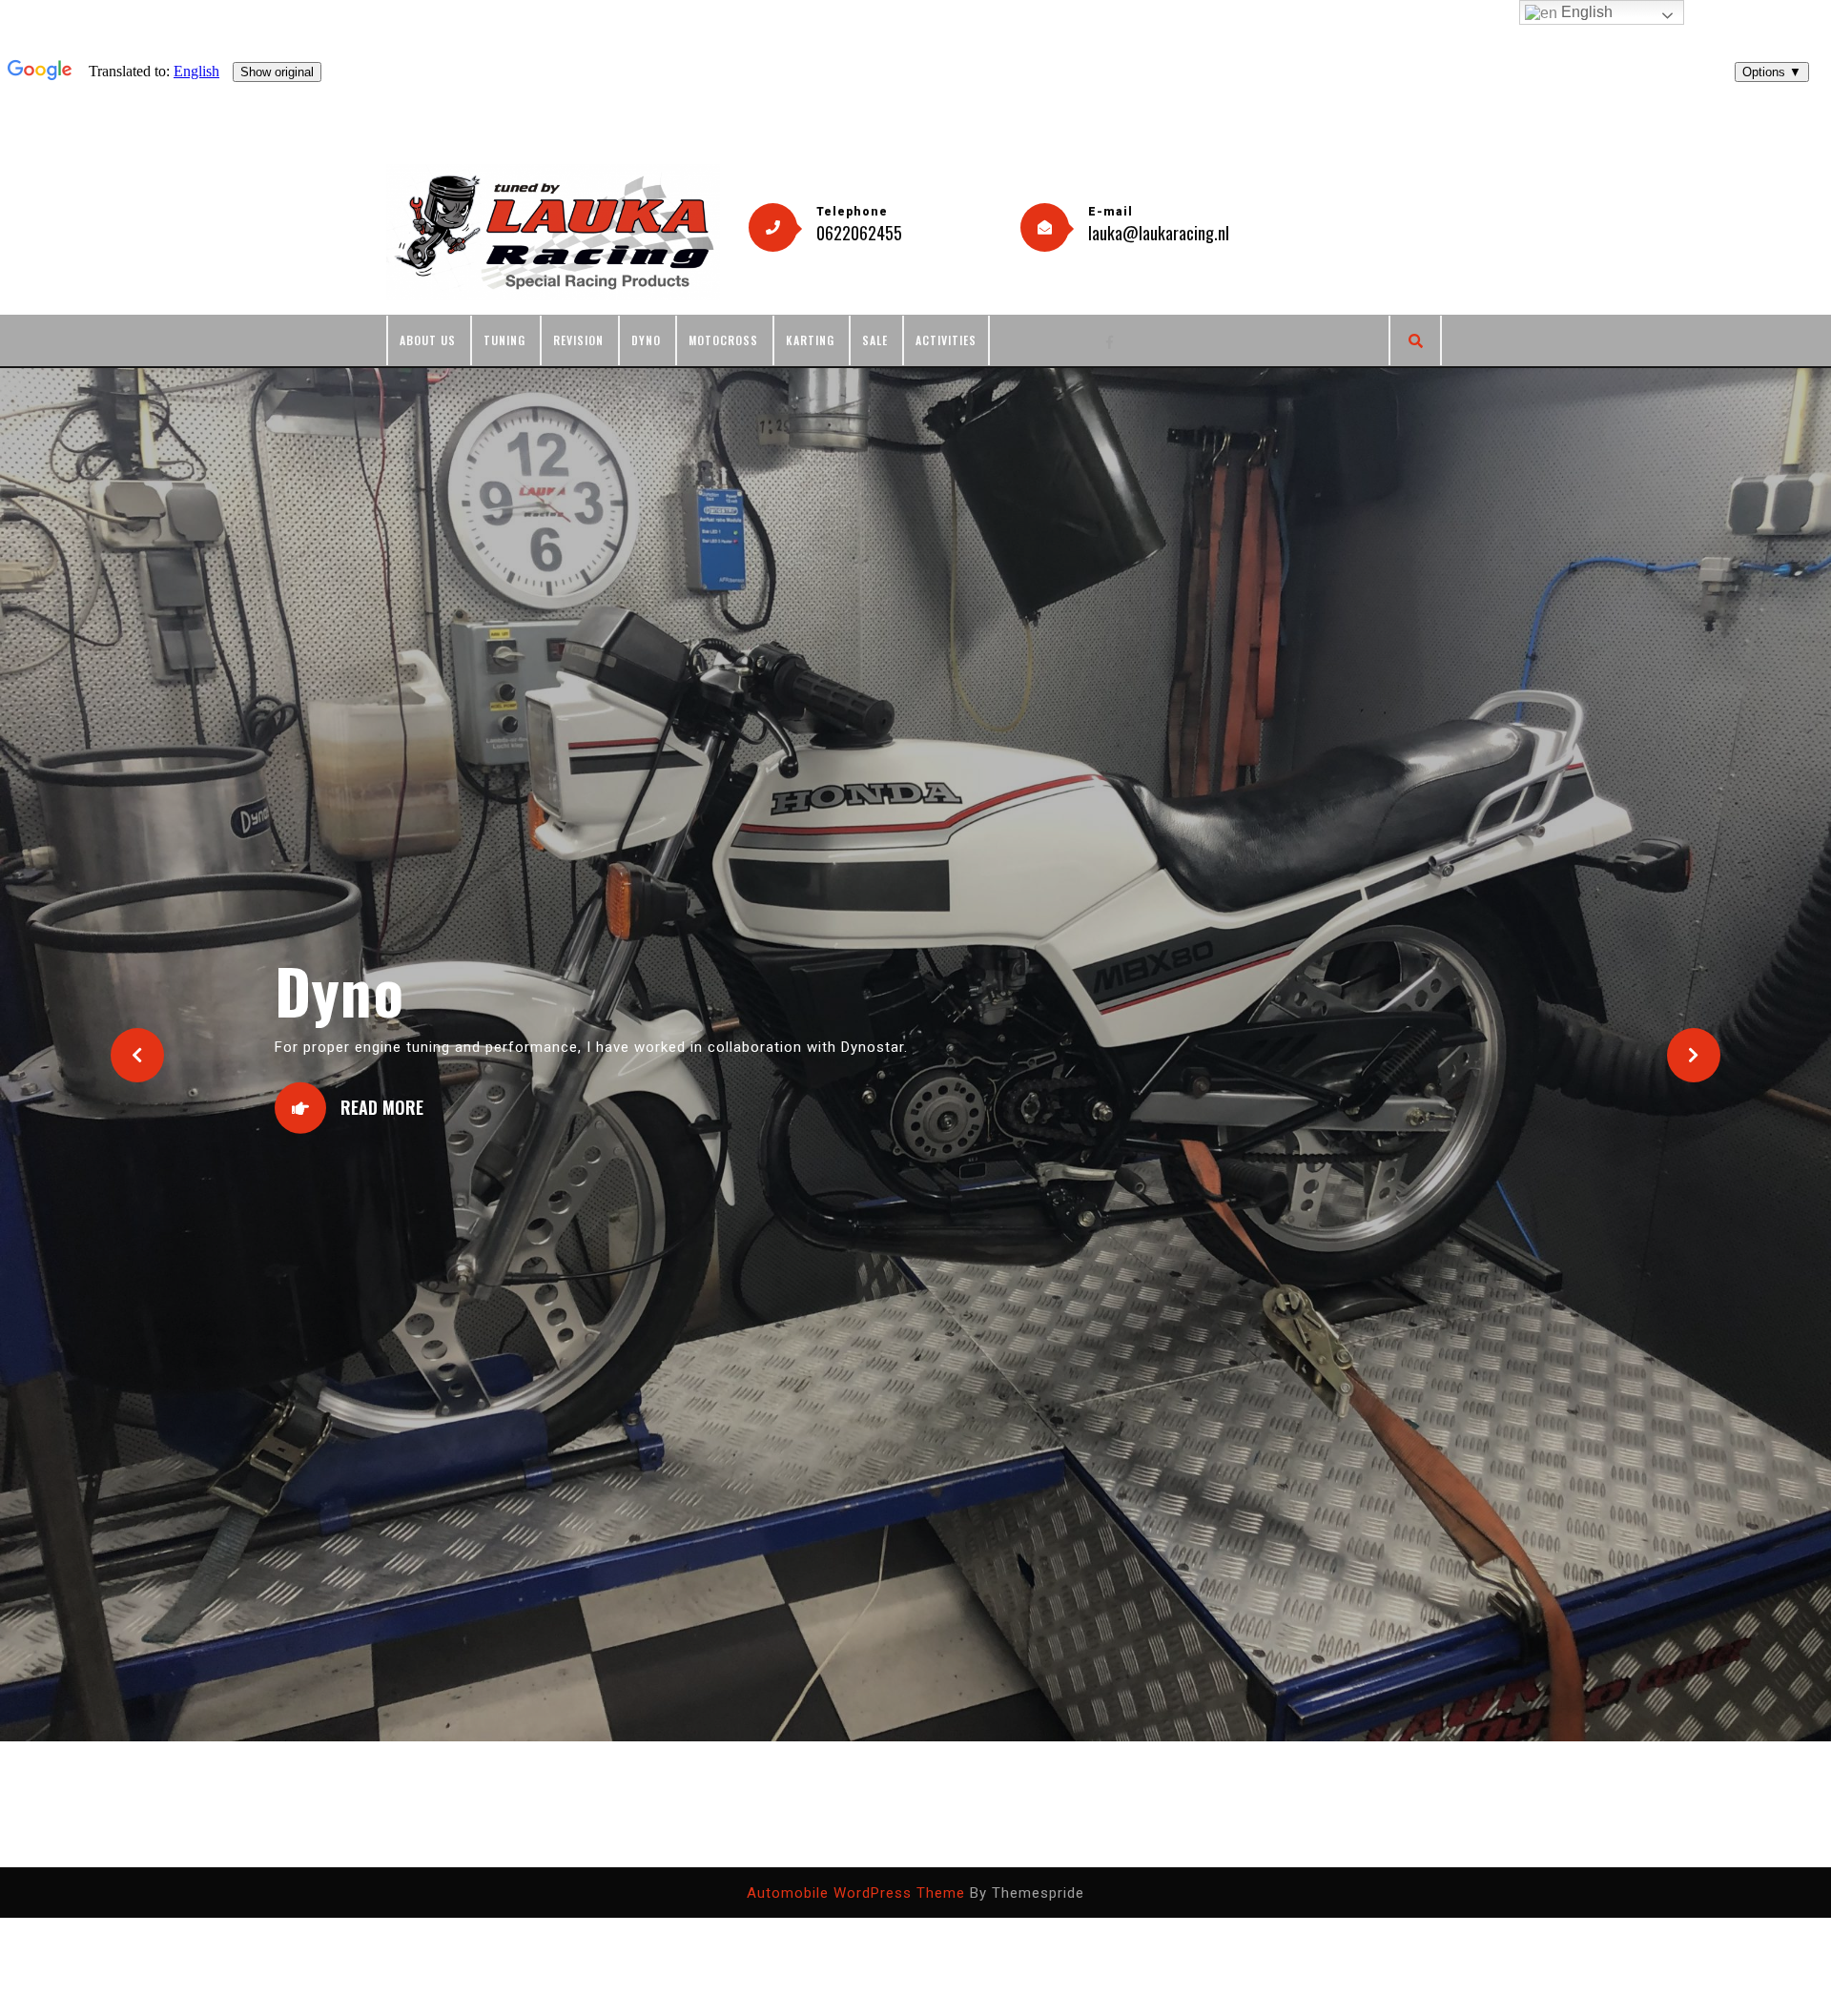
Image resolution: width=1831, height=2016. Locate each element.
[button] (137, 977)
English (1585, 12)
